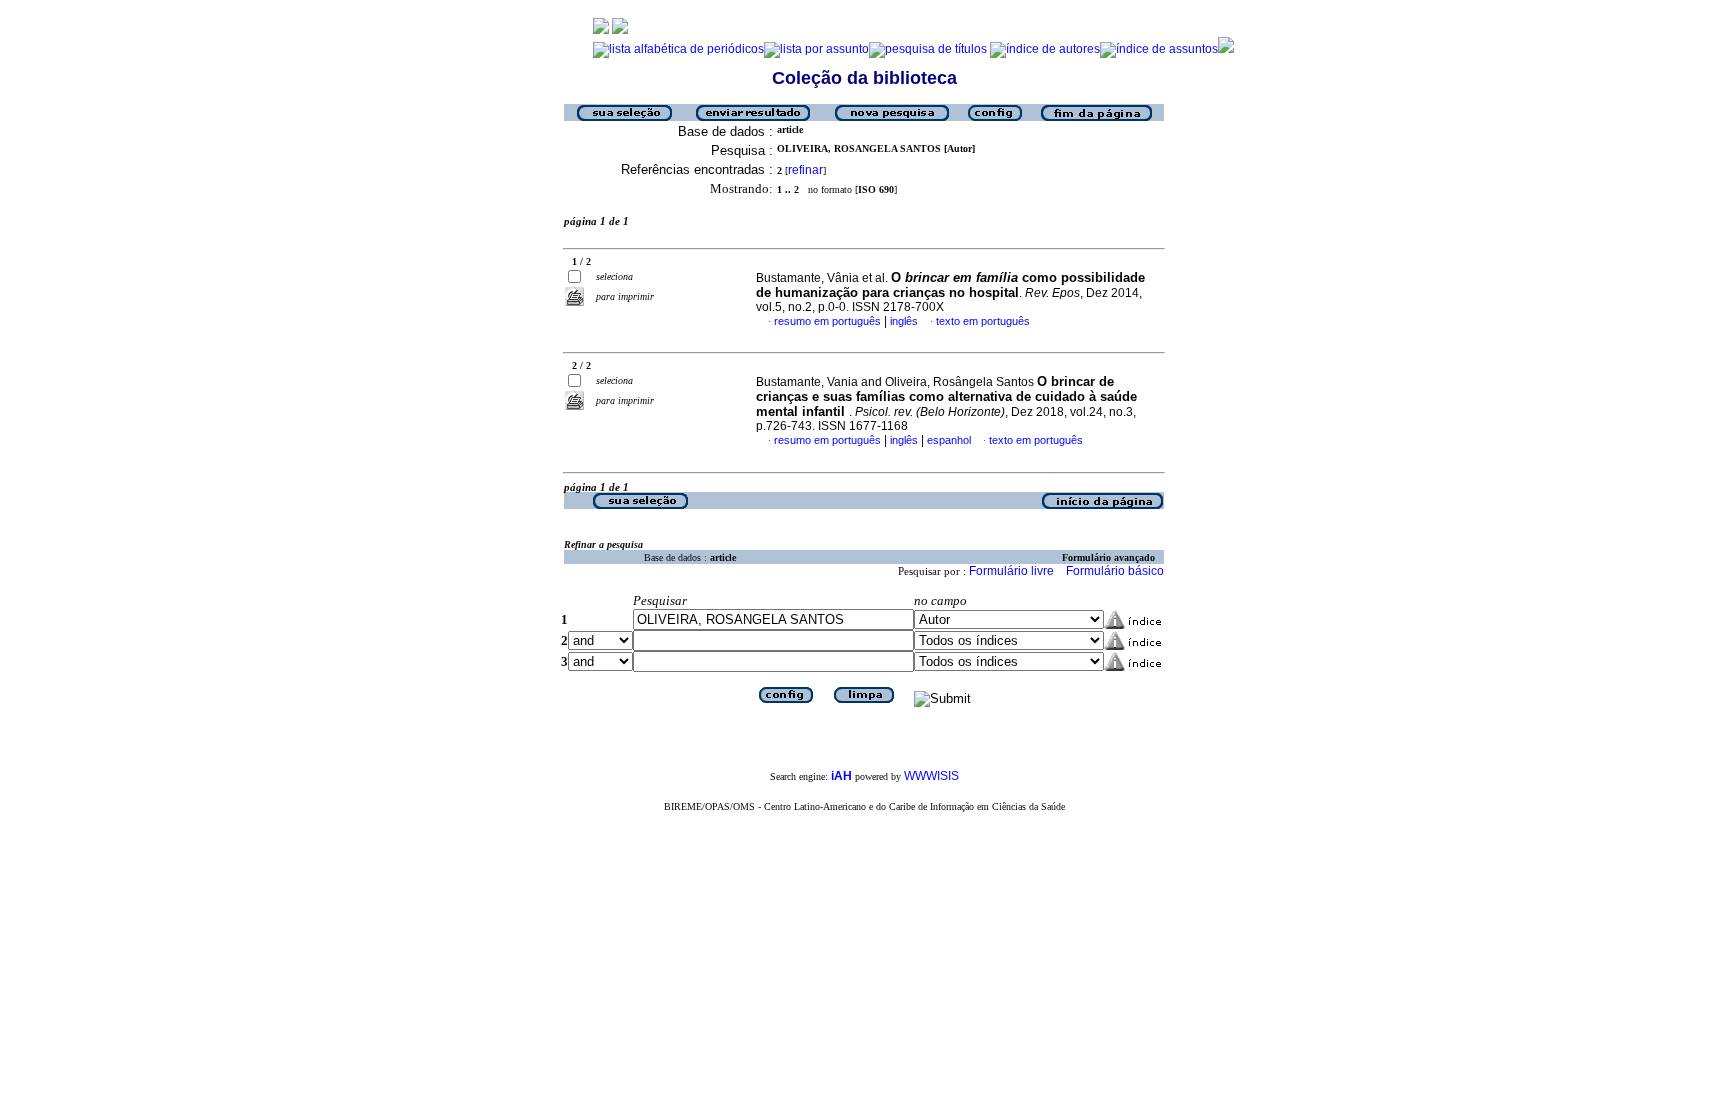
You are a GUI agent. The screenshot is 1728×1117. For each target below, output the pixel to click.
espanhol (949, 440)
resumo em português (827, 321)
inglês (904, 321)
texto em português (983, 321)
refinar (805, 170)
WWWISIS (931, 776)
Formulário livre (1011, 571)
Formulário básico (1115, 571)
